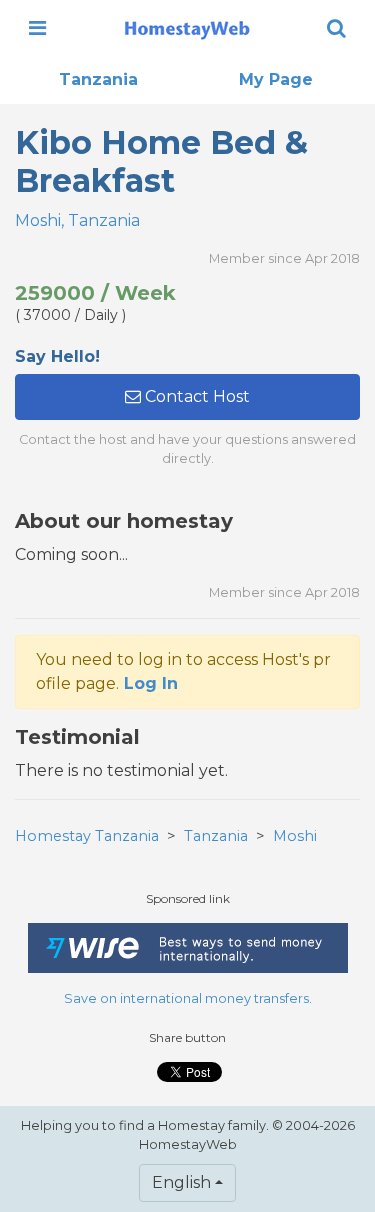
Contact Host (195, 396)
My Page (276, 79)
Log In (151, 683)
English (181, 1182)
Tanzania (98, 79)
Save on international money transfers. (188, 998)
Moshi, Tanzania (77, 220)
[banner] (187, 28)
